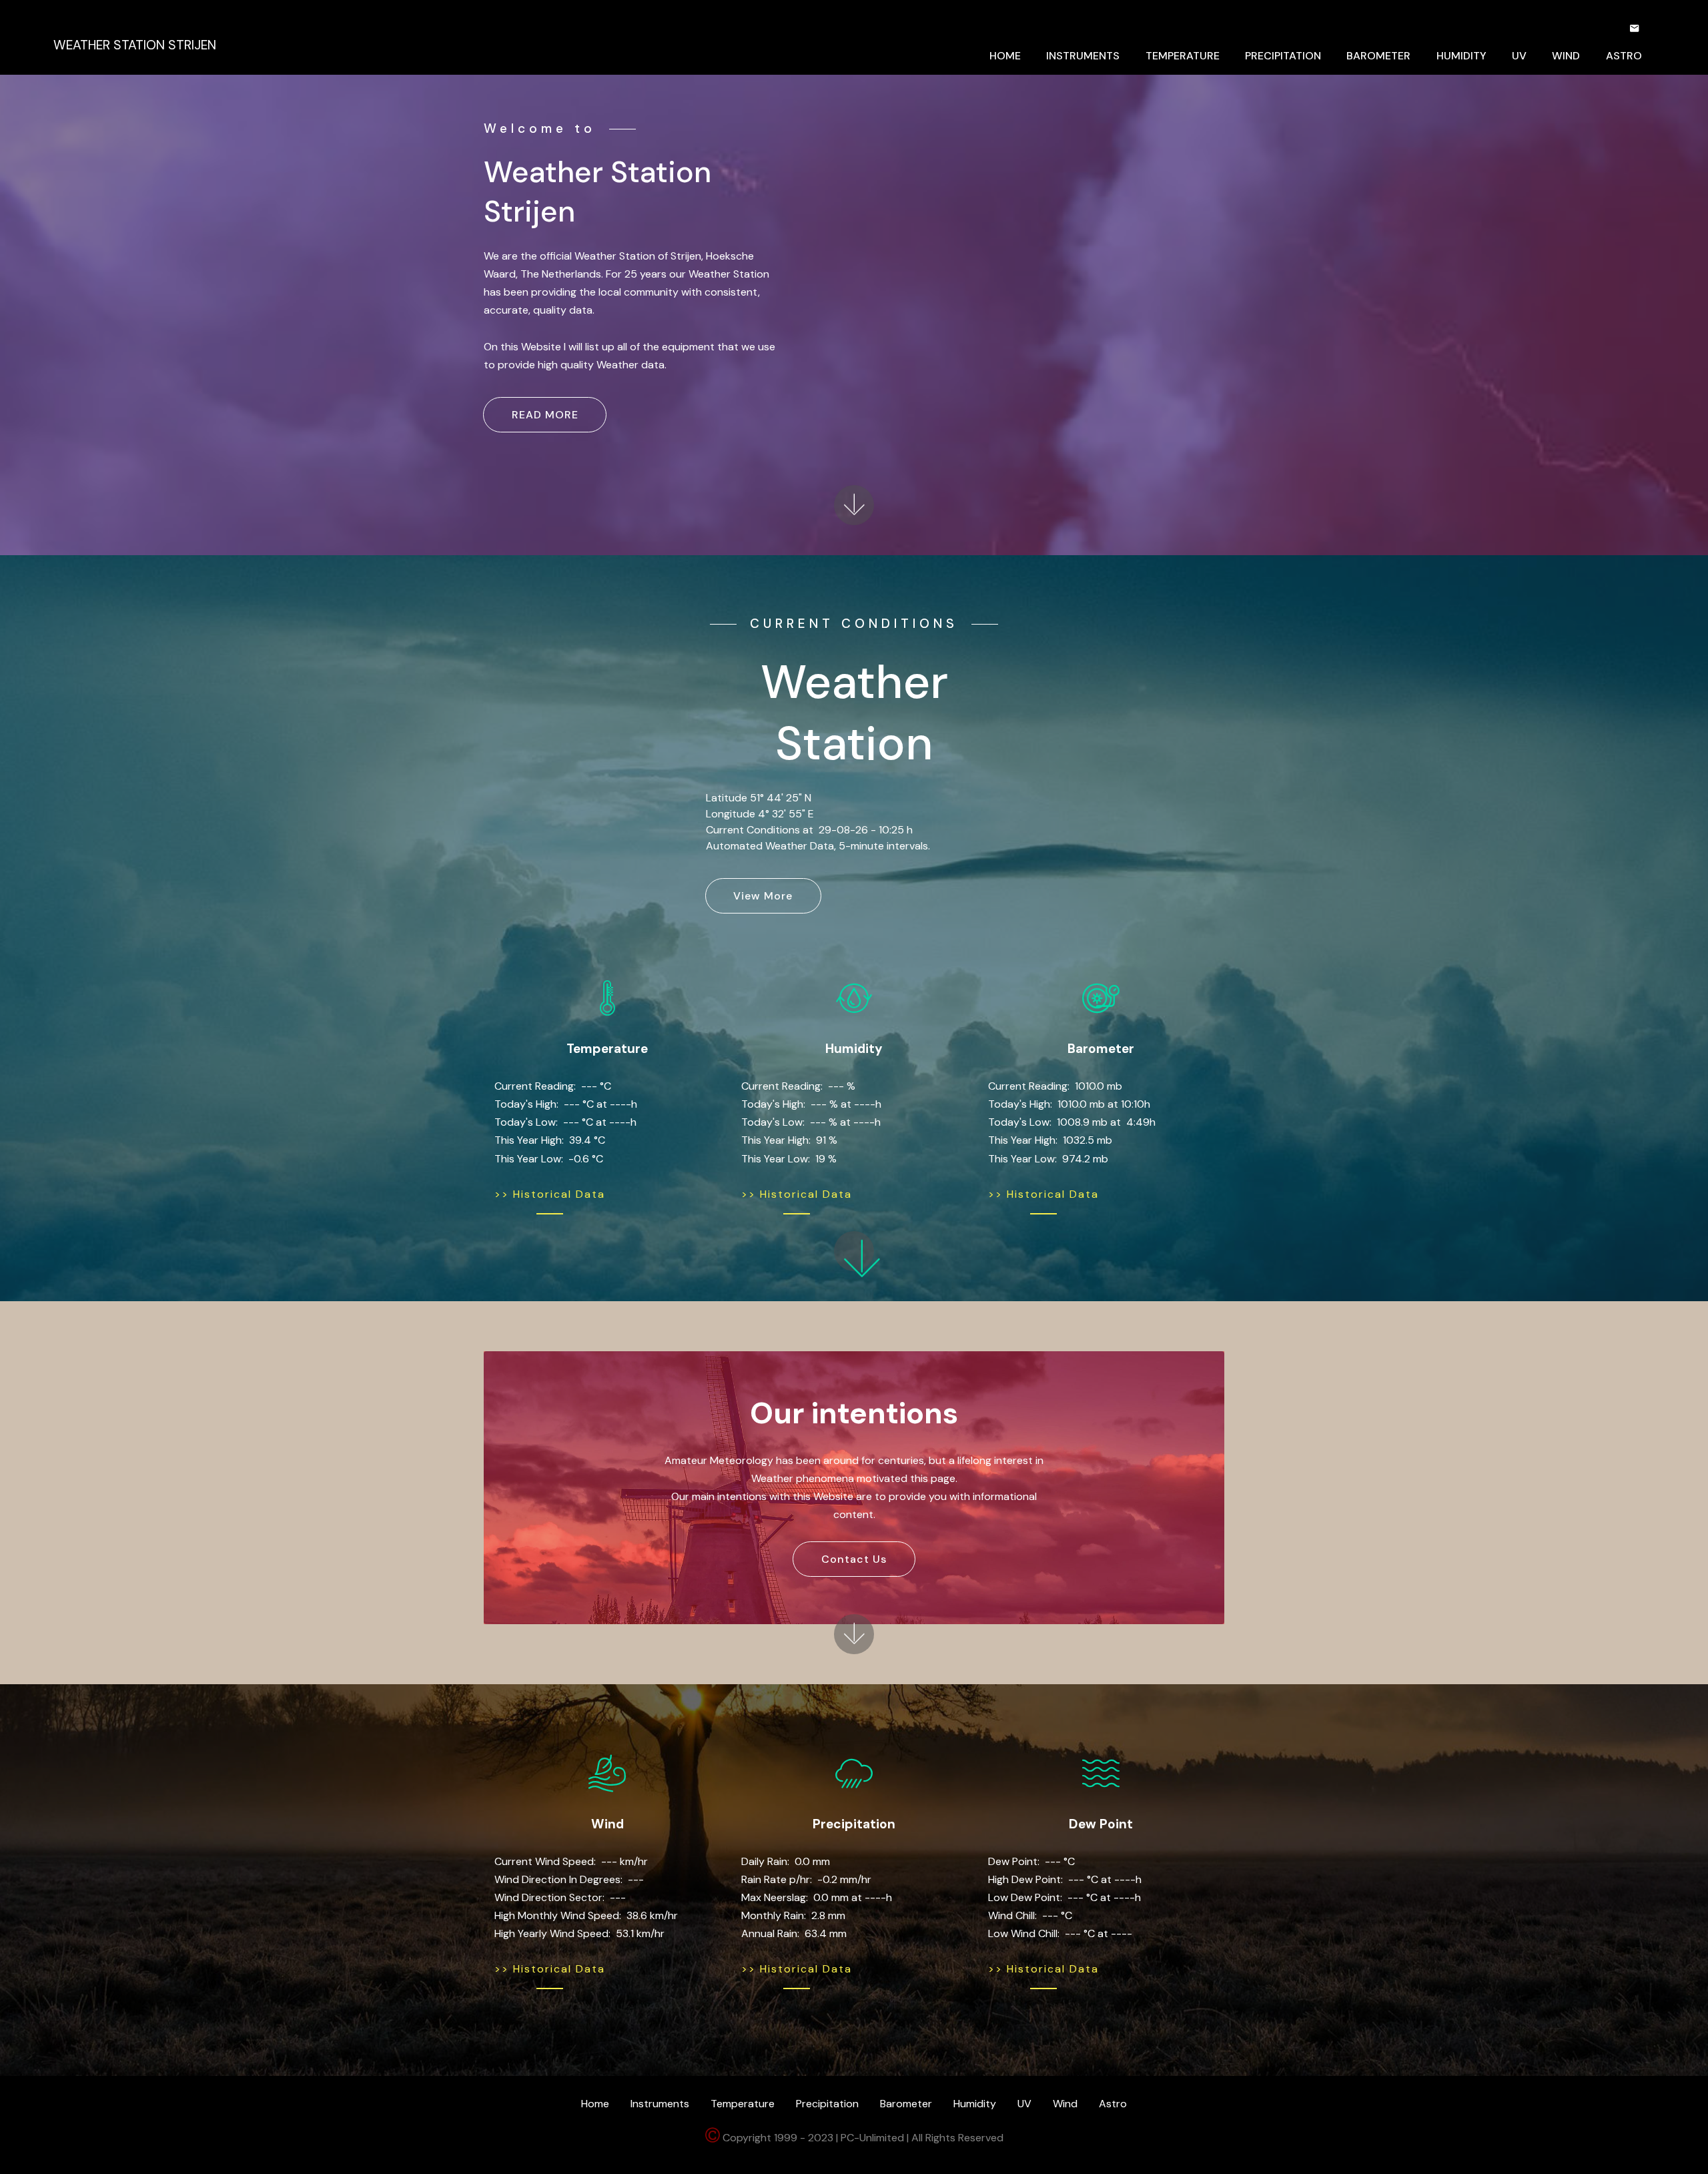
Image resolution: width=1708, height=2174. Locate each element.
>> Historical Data (550, 1194)
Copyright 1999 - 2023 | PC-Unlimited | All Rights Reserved (862, 2138)
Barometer (906, 2104)
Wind (1065, 2104)
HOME (1005, 56)
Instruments (660, 2104)
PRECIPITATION (1283, 56)
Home (595, 2104)
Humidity (975, 2104)
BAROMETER (1378, 56)
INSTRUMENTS (1083, 56)
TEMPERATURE (1183, 56)
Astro (1113, 2104)
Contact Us (854, 1559)
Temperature (743, 2104)
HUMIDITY (1461, 56)
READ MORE (545, 415)
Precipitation (827, 2104)
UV (1519, 56)
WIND (1566, 56)
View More (763, 896)
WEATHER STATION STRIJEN (135, 45)
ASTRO (1624, 56)
